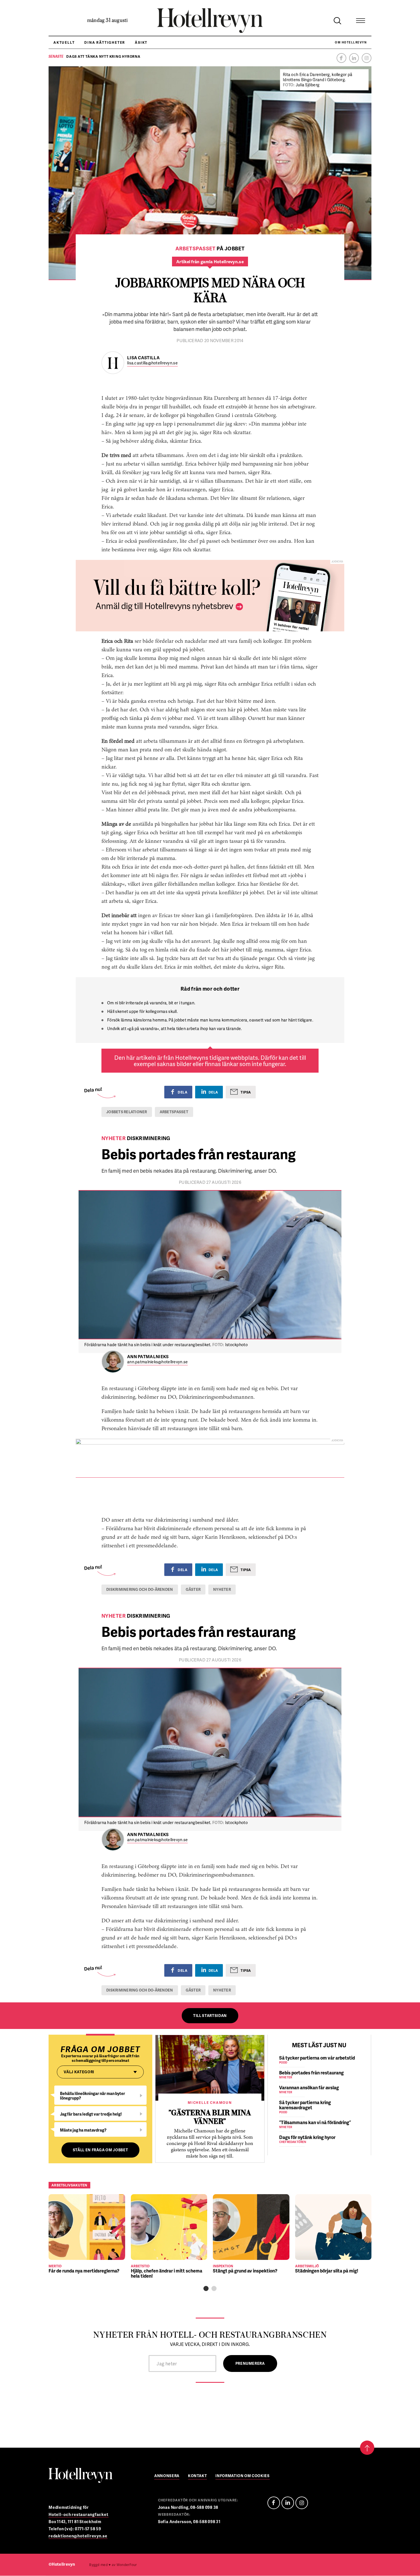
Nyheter (222, 1589)
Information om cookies (242, 2476)
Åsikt (141, 42)
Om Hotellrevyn (351, 42)
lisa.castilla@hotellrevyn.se (152, 363)
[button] (206, 2288)
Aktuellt (64, 42)
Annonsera (167, 2476)
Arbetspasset (174, 1112)
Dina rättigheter (105, 42)
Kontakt (198, 2476)
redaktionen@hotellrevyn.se (78, 2536)
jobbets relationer (127, 1112)
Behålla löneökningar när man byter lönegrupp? (93, 2096)
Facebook (341, 58)
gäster (193, 1589)
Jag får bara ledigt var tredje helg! (91, 2114)
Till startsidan (210, 2016)
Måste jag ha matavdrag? (83, 2130)
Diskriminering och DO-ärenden (140, 1589)
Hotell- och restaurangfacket (79, 2514)
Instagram (367, 58)
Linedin (288, 2503)
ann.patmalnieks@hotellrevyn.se (157, 1362)
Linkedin (354, 58)
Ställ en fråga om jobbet (101, 2150)
